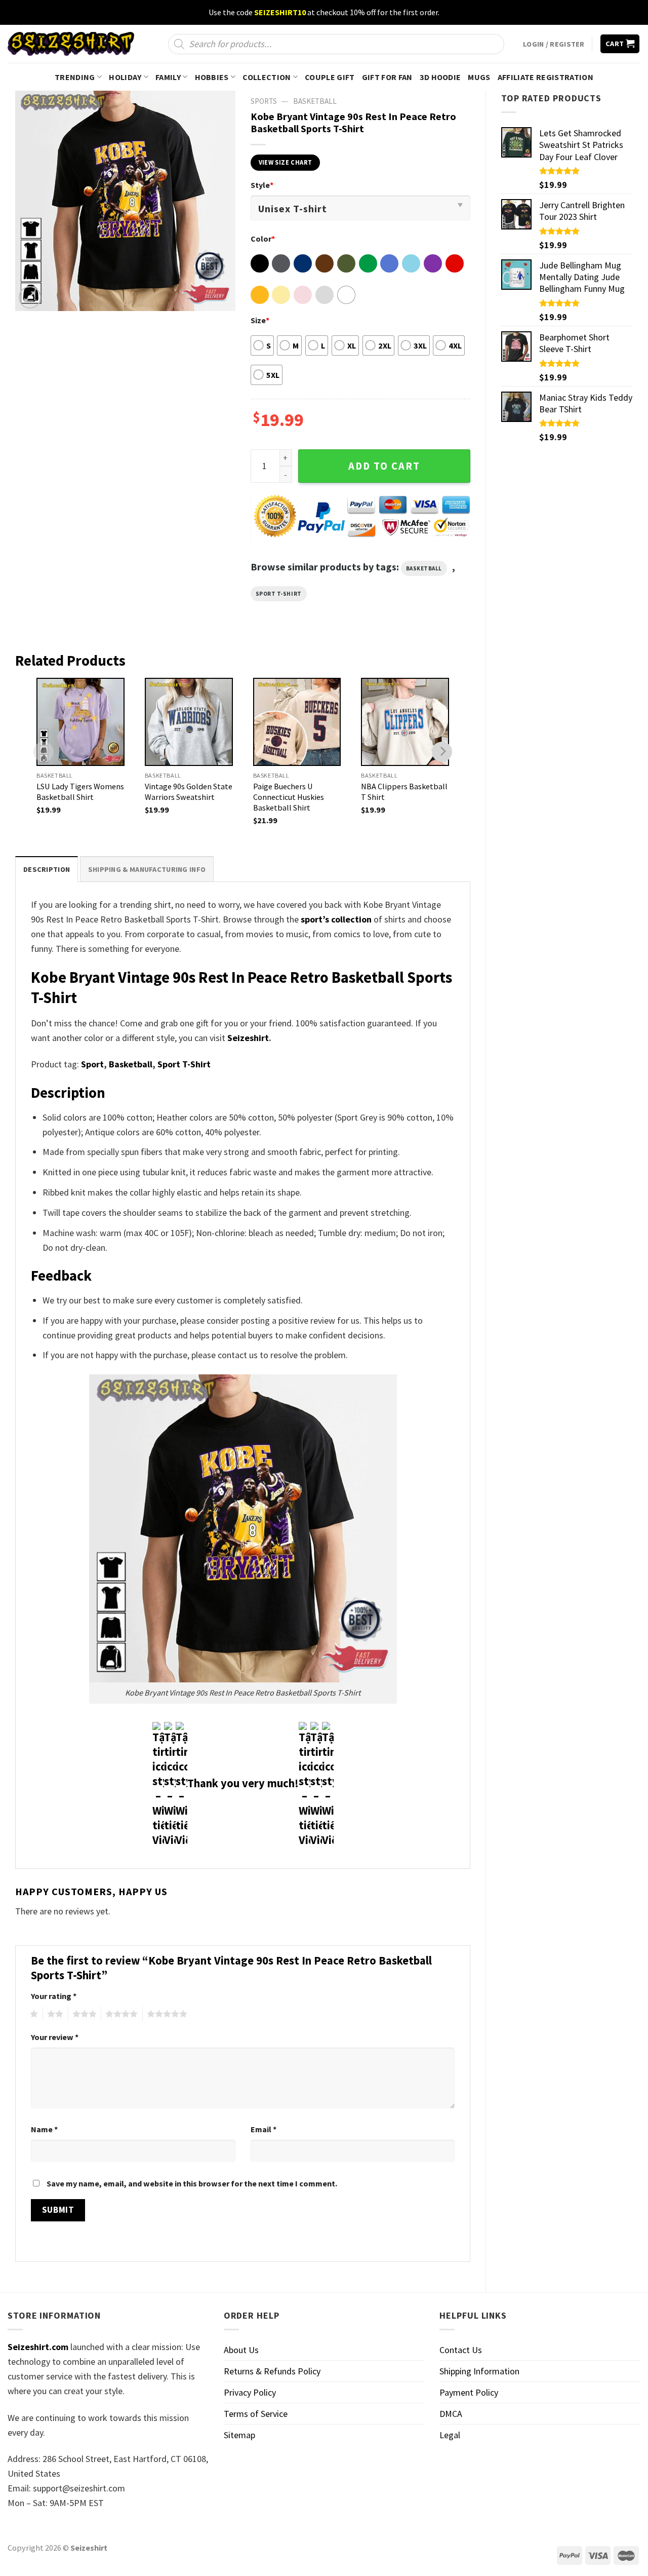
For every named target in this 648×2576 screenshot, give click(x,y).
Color (263, 239)
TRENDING (75, 77)
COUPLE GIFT (330, 77)
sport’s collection (336, 919)
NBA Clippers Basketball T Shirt (404, 792)
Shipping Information (479, 2371)
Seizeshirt (248, 1038)
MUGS (479, 77)
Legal (450, 2435)
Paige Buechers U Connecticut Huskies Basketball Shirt (289, 797)
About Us (241, 2350)
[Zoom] (30, 297)
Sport (92, 1064)
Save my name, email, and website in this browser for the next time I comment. (192, 2183)
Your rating (54, 1996)
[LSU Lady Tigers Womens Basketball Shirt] (80, 722)
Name (44, 2129)
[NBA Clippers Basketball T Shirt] (405, 722)
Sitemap (239, 2435)
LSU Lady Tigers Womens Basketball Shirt (80, 792)
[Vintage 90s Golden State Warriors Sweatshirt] (189, 722)
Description (47, 869)
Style (262, 185)
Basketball (315, 101)
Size (260, 320)
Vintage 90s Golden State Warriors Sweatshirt (189, 792)
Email (264, 2129)
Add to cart (384, 466)
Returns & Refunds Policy (272, 2371)
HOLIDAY (125, 77)
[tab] (47, 869)
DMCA (451, 2414)
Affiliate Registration (545, 77)
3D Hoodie (440, 77)
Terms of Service (256, 2414)
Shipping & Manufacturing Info (147, 869)
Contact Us (461, 2350)
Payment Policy (469, 2392)
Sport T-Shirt (279, 594)
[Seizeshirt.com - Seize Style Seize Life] (71, 44)
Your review (55, 2037)
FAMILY (168, 77)
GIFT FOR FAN (387, 77)
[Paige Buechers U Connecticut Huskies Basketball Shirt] (297, 722)
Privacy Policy (250, 2392)
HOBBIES (212, 77)
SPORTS (264, 101)
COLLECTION (267, 77)
